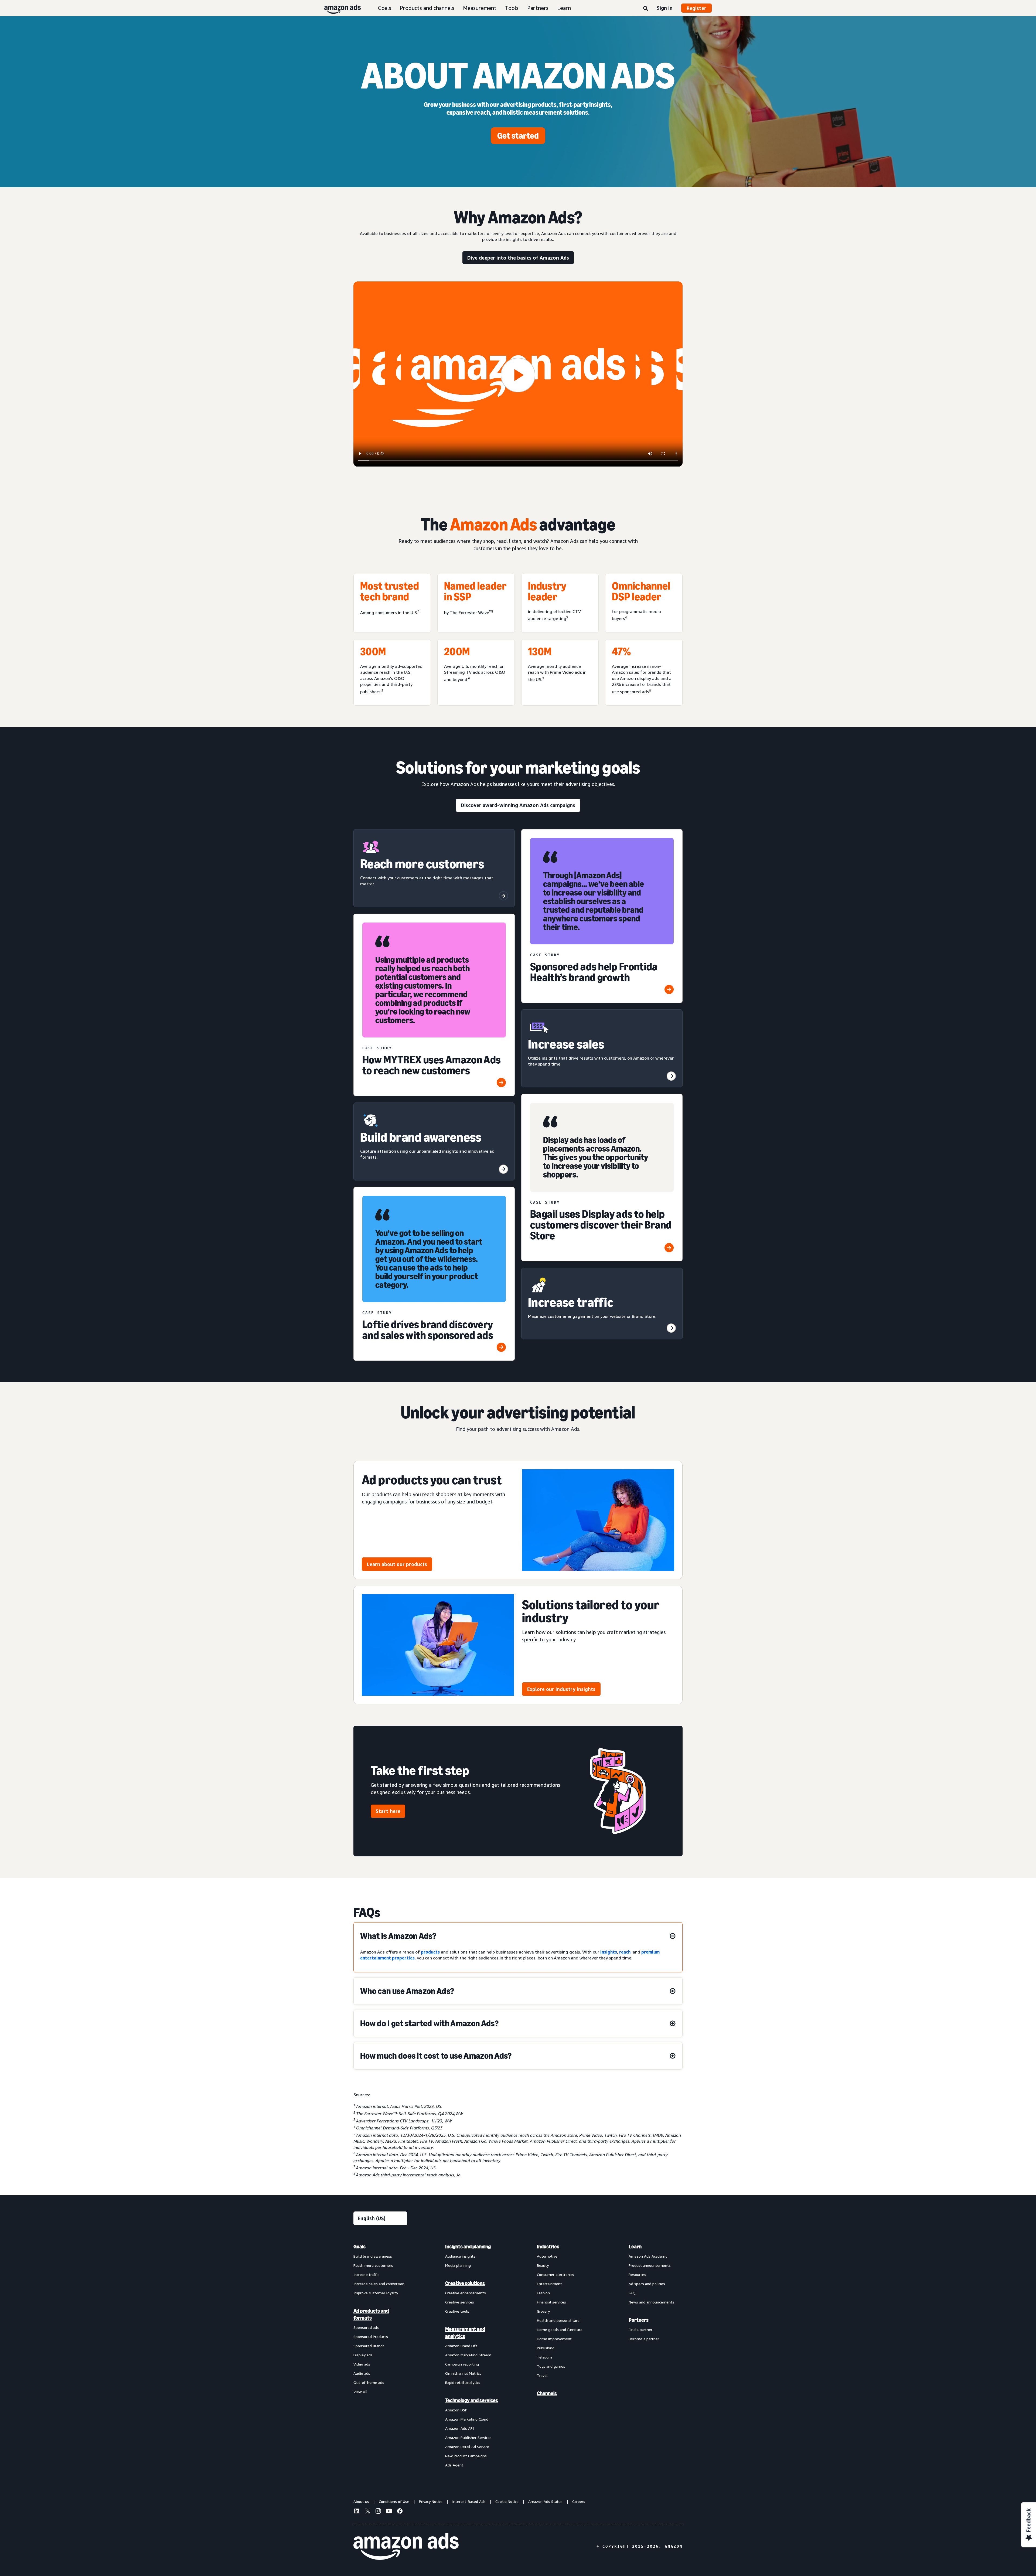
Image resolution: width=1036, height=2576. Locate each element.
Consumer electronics (556, 2274)
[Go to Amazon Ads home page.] (406, 2546)
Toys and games (551, 2366)
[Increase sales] (671, 1076)
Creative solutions (465, 2283)
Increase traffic (366, 2274)
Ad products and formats (371, 2314)
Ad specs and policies (647, 2284)
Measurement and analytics (465, 2333)
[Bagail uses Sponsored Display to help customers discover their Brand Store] (669, 1248)
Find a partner (640, 2330)
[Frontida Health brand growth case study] (669, 989)
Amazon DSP (456, 2410)
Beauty (543, 2265)
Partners (538, 8)
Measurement (480, 8)
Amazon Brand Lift (461, 2346)
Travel (542, 2375)
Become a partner (644, 2339)
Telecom (544, 2357)
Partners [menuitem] (639, 2320)
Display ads (363, 2355)
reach (625, 1952)
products (430, 1952)
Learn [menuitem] (635, 2247)
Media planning (458, 2265)
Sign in (665, 8)
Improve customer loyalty (376, 2293)
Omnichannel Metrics (463, 2373)
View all (360, 2392)
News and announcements (651, 2302)
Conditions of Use (394, 2501)
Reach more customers (373, 2265)
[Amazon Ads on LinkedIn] (357, 2512)
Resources (637, 2274)
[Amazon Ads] (338, 8)
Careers (579, 2501)
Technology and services (472, 2400)
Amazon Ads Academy (648, 2256)
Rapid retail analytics (463, 2382)
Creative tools (457, 2311)
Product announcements (650, 2265)
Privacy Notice (431, 2501)
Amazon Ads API (459, 2428)
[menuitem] (380, 2356)
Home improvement (554, 2339)
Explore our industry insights (561, 1689)
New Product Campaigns (466, 2456)
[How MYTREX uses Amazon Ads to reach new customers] (501, 1083)
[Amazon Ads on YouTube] (389, 2512)
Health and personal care (558, 2320)
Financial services (551, 2302)
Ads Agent (454, 2465)
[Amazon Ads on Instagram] (378, 2512)
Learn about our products (397, 1564)
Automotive (547, 2256)
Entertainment (549, 2284)
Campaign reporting (462, 2364)
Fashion (543, 2293)
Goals (385, 8)
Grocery (543, 2311)
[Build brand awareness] (503, 1169)
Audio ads (362, 2373)
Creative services (460, 2302)
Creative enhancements (466, 2293)
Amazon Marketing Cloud (467, 2419)
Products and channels (427, 8)
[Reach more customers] (503, 896)
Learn (564, 8)
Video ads (362, 2364)
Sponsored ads (366, 2327)
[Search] (646, 9)
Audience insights (460, 2256)
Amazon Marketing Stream (468, 2355)
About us (361, 2501)
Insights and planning (468, 2247)
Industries (548, 2247)
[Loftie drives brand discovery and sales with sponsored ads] (501, 1347)
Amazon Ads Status (545, 2501)
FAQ (632, 2293)
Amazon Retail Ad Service (467, 2447)
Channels (547, 2393)
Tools (512, 8)
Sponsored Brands (369, 2346)
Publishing (546, 2348)
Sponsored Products (371, 2337)
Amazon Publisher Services (468, 2437)
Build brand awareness (373, 2256)
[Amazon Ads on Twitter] (367, 2512)
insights (609, 1952)
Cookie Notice (507, 2501)
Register (696, 8)
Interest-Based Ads (469, 2501)
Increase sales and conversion (379, 2284)
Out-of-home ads (369, 2382)
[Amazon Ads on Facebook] (400, 2512)
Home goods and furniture (560, 2330)
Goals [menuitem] (359, 2247)
